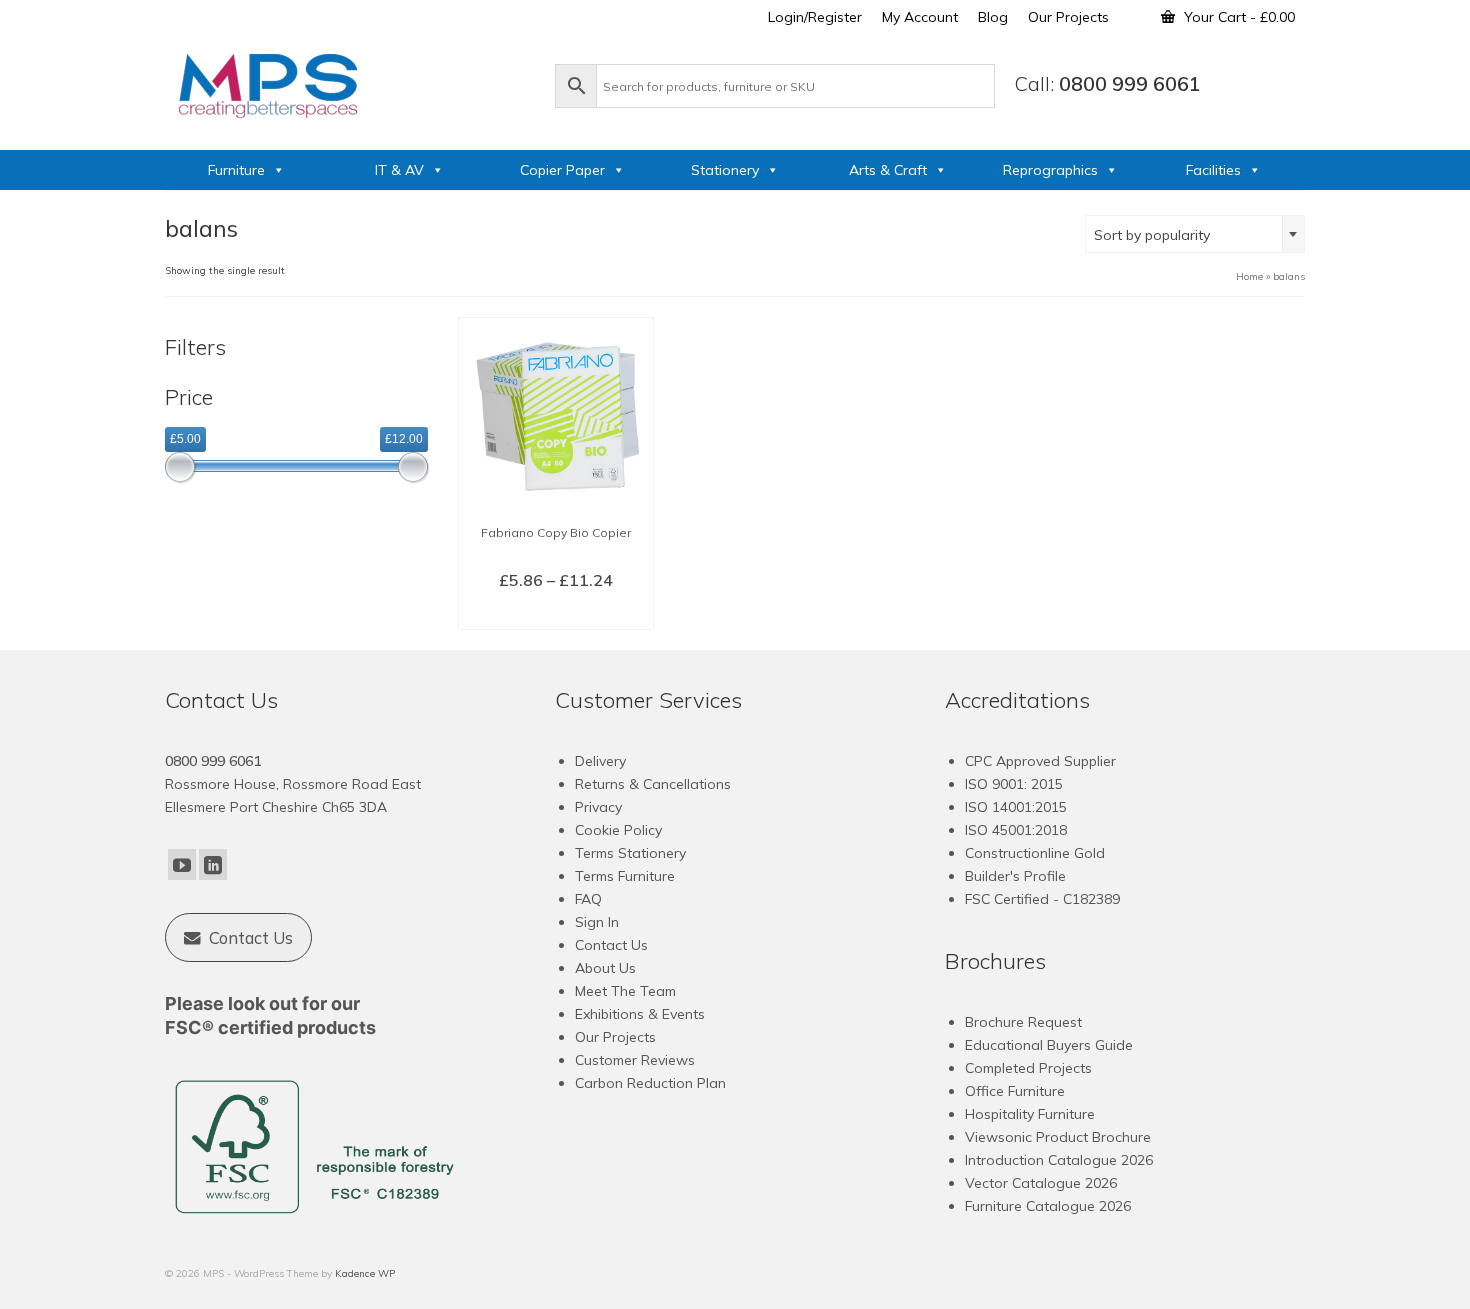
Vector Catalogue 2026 (1041, 1183)
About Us (605, 968)
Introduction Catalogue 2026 (1059, 1160)
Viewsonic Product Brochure (1058, 1137)
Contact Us (611, 945)
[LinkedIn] (213, 865)
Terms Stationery (630, 853)
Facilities (1213, 170)
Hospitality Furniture (1030, 1114)
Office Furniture (1015, 1091)
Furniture (236, 170)
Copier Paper (562, 170)
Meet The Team (625, 991)
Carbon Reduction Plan (650, 1083)
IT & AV (399, 170)
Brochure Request (1023, 1022)
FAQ (588, 899)
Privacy (598, 807)
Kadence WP (365, 1273)
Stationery (725, 170)
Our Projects (615, 1037)
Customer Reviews (635, 1060)
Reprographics (1050, 170)
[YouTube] (182, 865)
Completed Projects (1028, 1068)
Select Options (555, 613)
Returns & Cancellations (653, 784)
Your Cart (1237, 17)
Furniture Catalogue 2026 (1048, 1206)
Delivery (600, 761)
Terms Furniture (625, 876)
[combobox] (1195, 234)
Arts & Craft (888, 170)
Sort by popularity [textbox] (1152, 235)
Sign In (597, 922)
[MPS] (350, 82)
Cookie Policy (618, 830)
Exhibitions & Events (640, 1014)
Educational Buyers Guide (1049, 1045)
